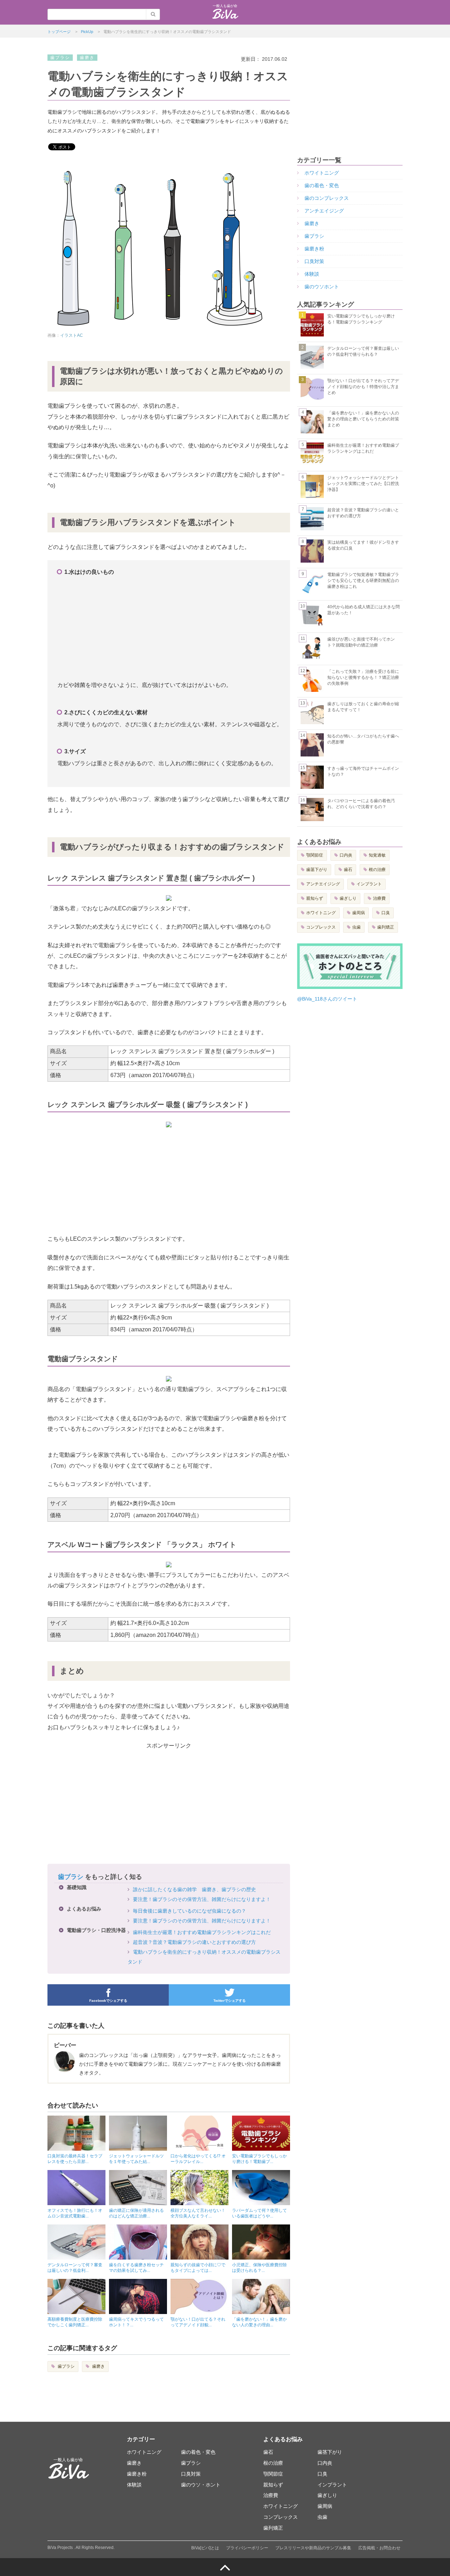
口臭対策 (314, 261)
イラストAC (72, 335)
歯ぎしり (348, 898)
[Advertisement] (170, 628)
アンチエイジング (324, 211)
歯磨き (98, 2366)
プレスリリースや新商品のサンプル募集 (313, 2548)
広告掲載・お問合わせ (379, 2548)
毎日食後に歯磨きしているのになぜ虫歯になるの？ (189, 1911)
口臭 (386, 913)
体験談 (312, 274)
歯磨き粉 (314, 249)
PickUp (87, 32)
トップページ (59, 32)
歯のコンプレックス (327, 198)
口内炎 (346, 855)
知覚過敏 (377, 855)
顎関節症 (315, 855)
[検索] (153, 14)
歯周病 (359, 913)
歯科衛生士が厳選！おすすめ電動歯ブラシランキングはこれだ (202, 1932)
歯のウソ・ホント (201, 2485)
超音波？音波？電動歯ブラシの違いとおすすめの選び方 (194, 1942)
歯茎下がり (317, 870)
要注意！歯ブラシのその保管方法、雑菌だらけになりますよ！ (202, 1899)
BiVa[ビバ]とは (205, 2548)
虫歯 (356, 927)
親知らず (315, 898)
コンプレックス (321, 927)
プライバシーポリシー (247, 2548)
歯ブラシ (71, 1877)
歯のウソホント (322, 287)
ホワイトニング (322, 173)
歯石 (348, 870)
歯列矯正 (386, 927)
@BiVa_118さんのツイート (327, 999)
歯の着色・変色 (322, 185)
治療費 (379, 898)
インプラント (369, 884)
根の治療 (377, 870)
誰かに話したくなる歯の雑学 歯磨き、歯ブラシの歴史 (194, 1889)
